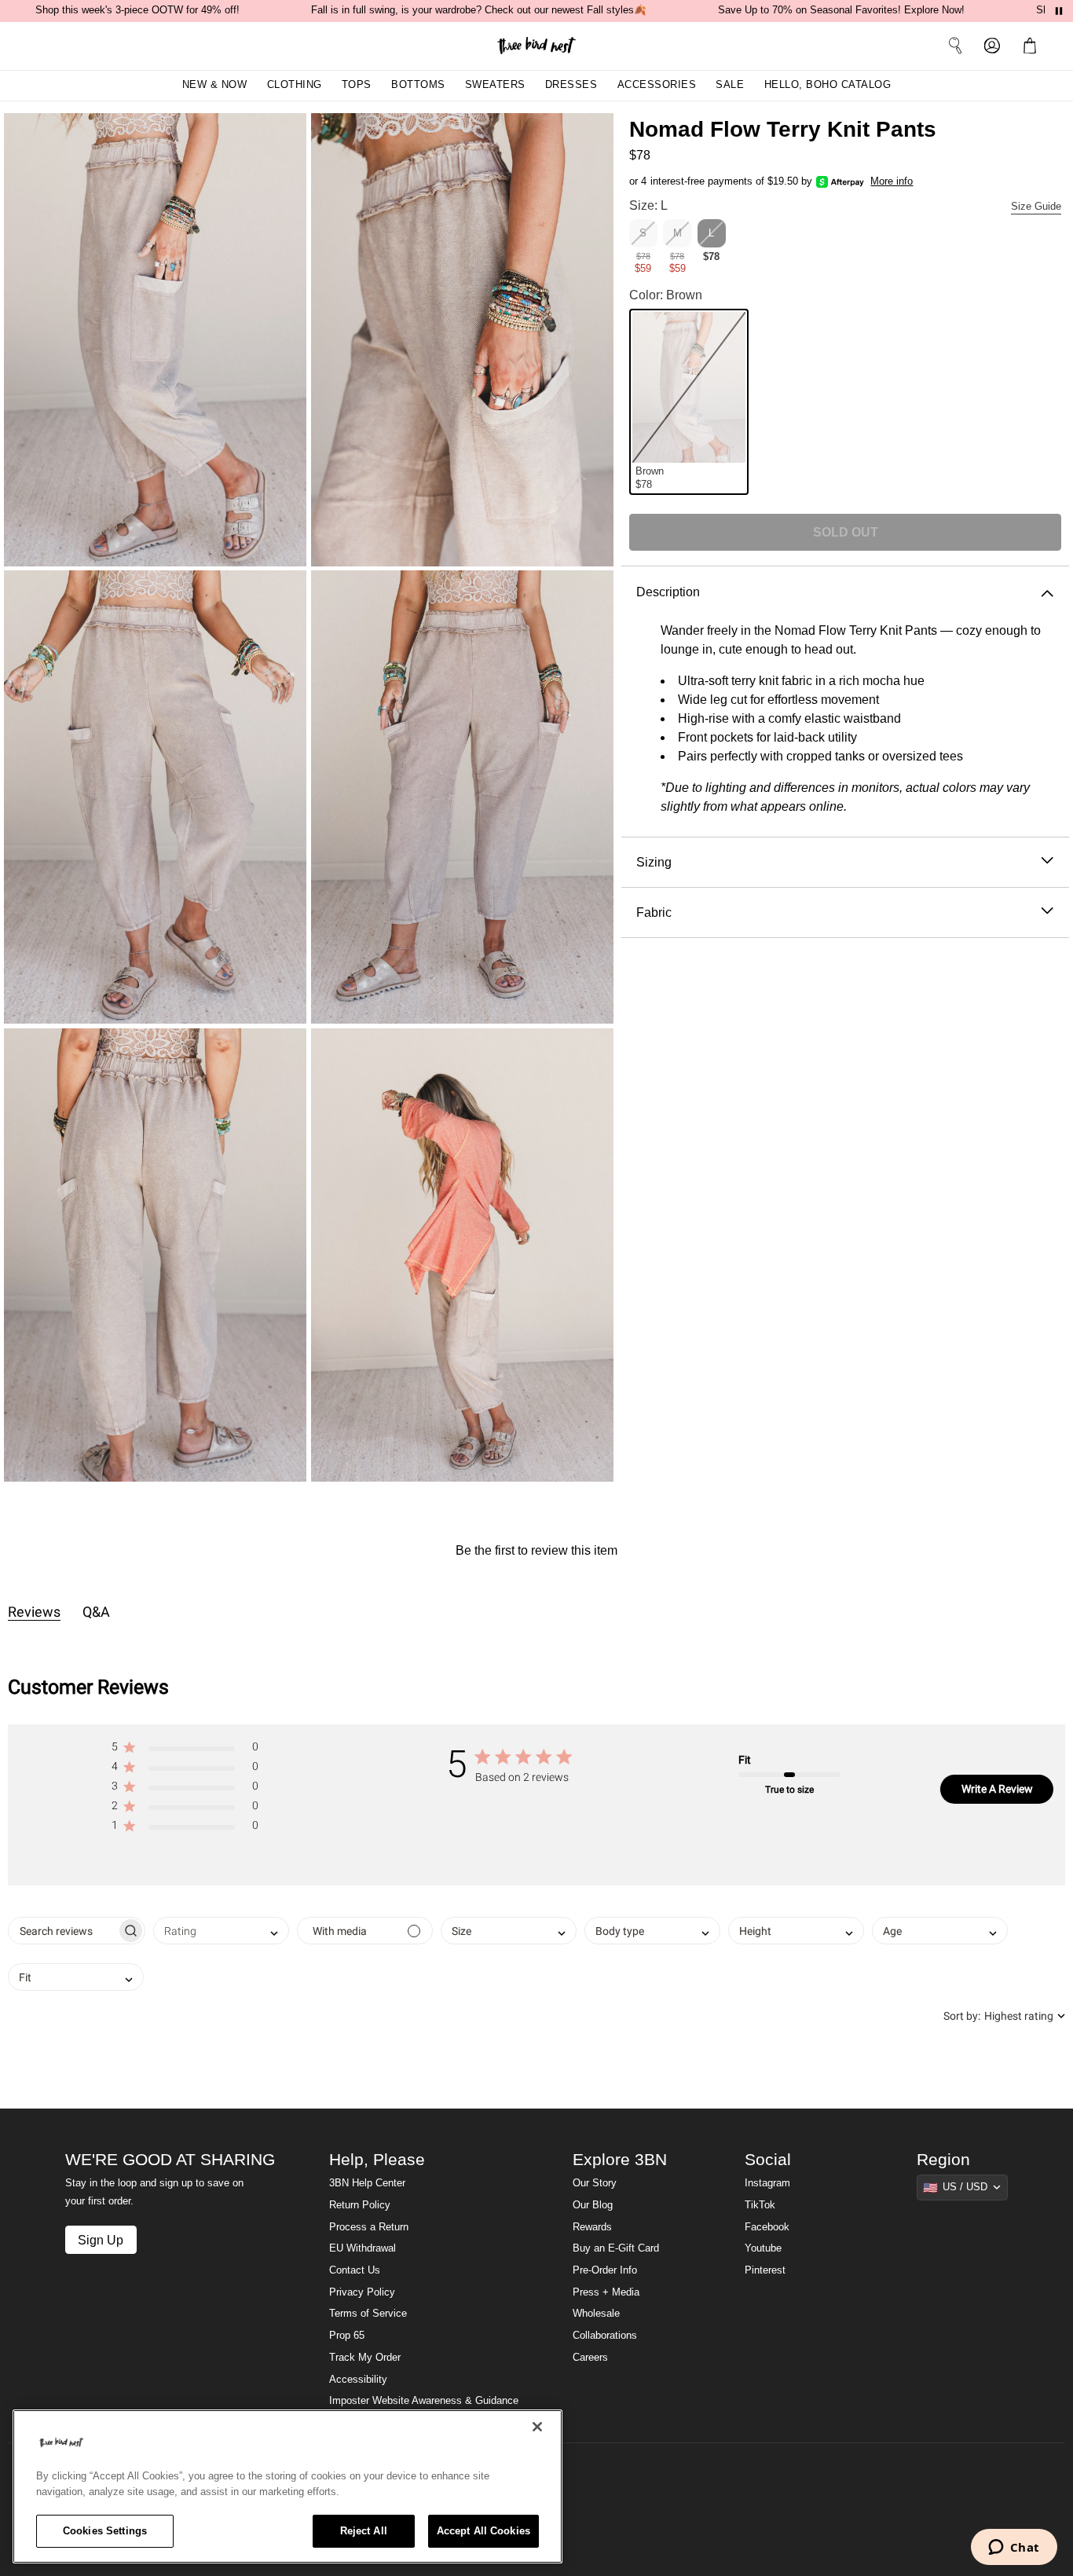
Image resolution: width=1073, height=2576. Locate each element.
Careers (590, 2358)
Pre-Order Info (605, 2270)
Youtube (763, 2248)
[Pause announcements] (1059, 11)
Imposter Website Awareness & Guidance (424, 2401)
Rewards (592, 2227)
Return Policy (360, 2205)
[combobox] (221, 1931)
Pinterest (765, 2270)
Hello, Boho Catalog (828, 85)
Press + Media (606, 2292)
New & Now (215, 85)
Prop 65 (347, 2336)
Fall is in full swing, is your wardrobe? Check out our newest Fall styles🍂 (479, 10)
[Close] (537, 2427)
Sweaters (495, 85)
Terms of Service (368, 2314)
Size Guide (1036, 207)
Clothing (295, 85)
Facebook (767, 2227)
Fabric (654, 912)
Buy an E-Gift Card (616, 2248)
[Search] (955, 46)
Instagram (767, 2183)
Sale (730, 85)
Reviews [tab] (34, 1612)
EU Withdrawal (363, 2248)
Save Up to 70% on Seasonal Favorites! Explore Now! (841, 10)
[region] (287, 2486)
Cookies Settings (105, 2531)
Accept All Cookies (483, 2531)
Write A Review (997, 1789)
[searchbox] (62, 1931)
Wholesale (596, 2314)
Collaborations (605, 2336)
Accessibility (358, 2380)
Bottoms (418, 85)
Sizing (654, 862)
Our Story (595, 2183)
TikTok (760, 2205)
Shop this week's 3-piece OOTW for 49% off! (137, 10)
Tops (357, 85)
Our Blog (593, 2205)
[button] (1033, 46)
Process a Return (369, 2227)
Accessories (657, 85)
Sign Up (101, 2240)
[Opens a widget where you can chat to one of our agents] (1014, 2549)
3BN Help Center (367, 2183)
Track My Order (365, 2358)
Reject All (364, 2531)
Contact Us (355, 2270)
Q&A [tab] (96, 1612)
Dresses (571, 85)
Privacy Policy (362, 2292)
